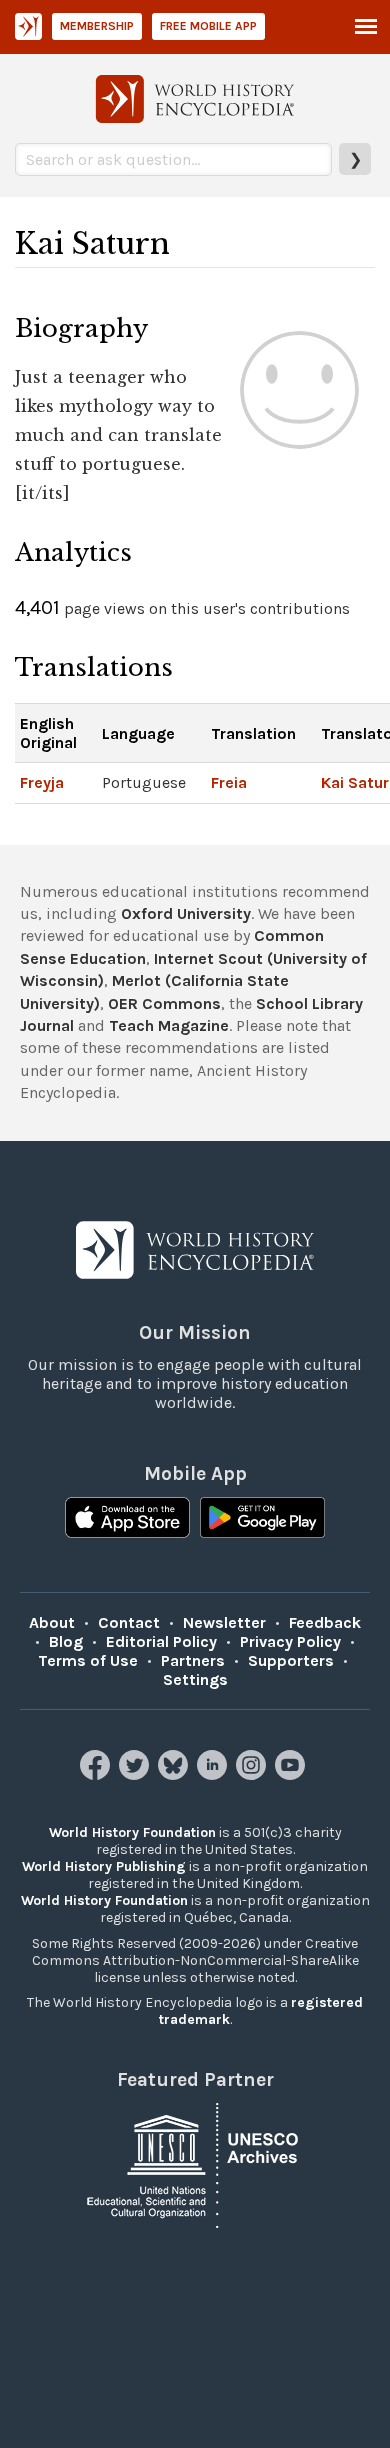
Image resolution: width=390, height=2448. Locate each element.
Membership (97, 26)
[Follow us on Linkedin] (214, 1774)
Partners (193, 1660)
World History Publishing (104, 1866)
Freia (229, 782)
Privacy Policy (290, 1641)
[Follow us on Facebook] (97, 1774)
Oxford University (186, 913)
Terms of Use (88, 1660)
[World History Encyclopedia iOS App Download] (127, 1520)
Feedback (325, 1622)
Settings (195, 1679)
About (52, 1622)
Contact (129, 1622)
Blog (66, 1641)
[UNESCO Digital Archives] (195, 2163)
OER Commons (164, 1003)
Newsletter (224, 1622)
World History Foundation (132, 1832)
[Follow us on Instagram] (253, 1774)
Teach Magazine (169, 1025)
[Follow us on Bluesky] (175, 1774)
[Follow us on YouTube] (292, 1774)
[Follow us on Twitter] (136, 1774)
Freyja (42, 782)
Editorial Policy (161, 1641)
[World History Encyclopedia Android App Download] (262, 1520)
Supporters (291, 1660)
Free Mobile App (208, 26)
